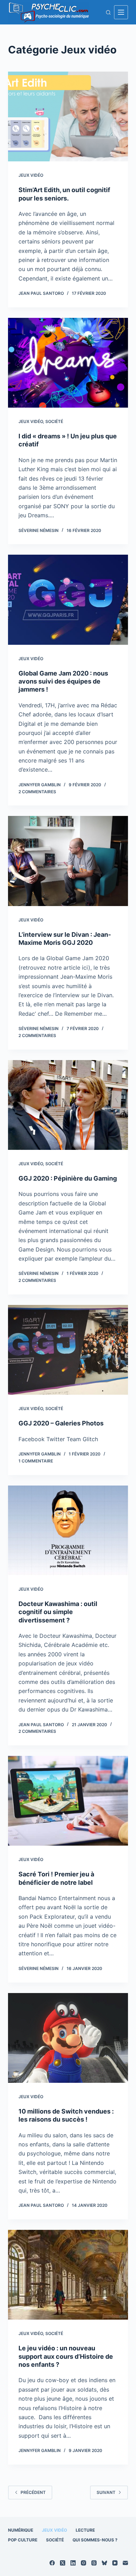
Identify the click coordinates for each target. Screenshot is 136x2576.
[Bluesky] (104, 2563)
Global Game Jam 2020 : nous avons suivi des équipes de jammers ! (63, 681)
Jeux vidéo (31, 175)
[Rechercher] (108, 12)
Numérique (21, 2530)
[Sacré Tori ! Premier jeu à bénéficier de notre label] (68, 1801)
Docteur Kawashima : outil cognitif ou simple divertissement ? (58, 1612)
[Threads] (94, 2563)
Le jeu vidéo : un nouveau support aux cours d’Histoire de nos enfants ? (66, 2356)
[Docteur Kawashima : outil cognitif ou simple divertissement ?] (68, 1530)
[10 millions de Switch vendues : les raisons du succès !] (68, 2038)
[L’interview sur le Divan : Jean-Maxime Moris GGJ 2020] (68, 861)
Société (54, 421)
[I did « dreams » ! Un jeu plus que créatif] (68, 363)
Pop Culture (23, 2540)
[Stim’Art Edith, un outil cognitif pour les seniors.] (68, 116)
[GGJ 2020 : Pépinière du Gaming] (68, 1105)
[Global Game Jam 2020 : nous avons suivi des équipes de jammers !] (68, 600)
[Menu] (121, 12)
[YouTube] (115, 2563)
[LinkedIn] (73, 2563)
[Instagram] (84, 2563)
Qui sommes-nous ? (95, 2540)
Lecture (85, 2530)
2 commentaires (37, 792)
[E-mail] (125, 2563)
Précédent (33, 2492)
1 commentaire (36, 1461)
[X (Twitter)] (63, 2563)
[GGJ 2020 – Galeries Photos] (68, 1350)
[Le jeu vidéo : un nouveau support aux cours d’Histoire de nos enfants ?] (68, 2275)
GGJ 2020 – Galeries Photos (61, 1423)
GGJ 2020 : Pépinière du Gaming (68, 1178)
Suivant (106, 2492)
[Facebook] (52, 2563)
